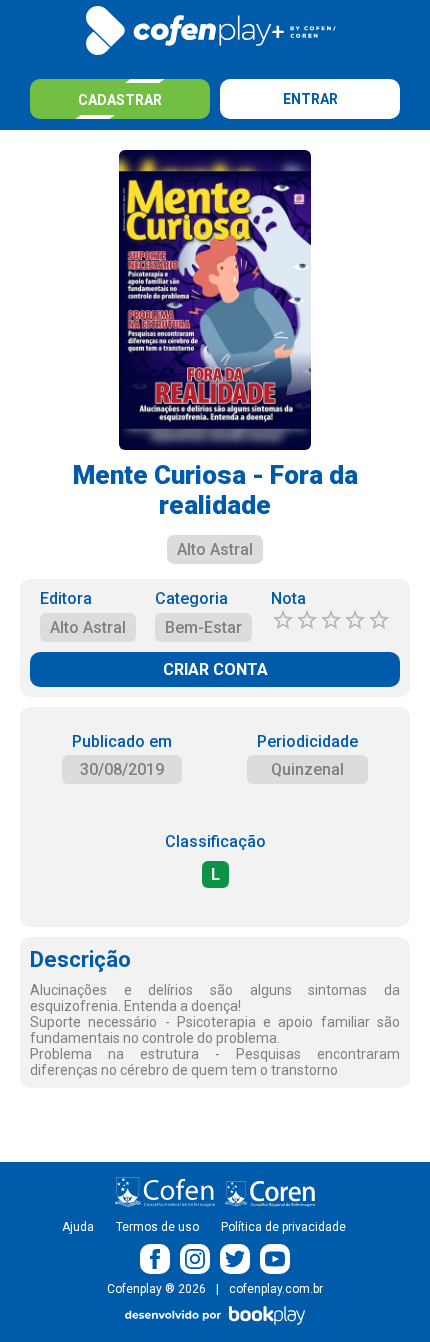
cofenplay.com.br (276, 1289)
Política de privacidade (283, 1227)
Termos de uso (157, 1227)
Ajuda (78, 1227)
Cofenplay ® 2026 (156, 1289)
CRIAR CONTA (215, 669)
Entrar (310, 99)
